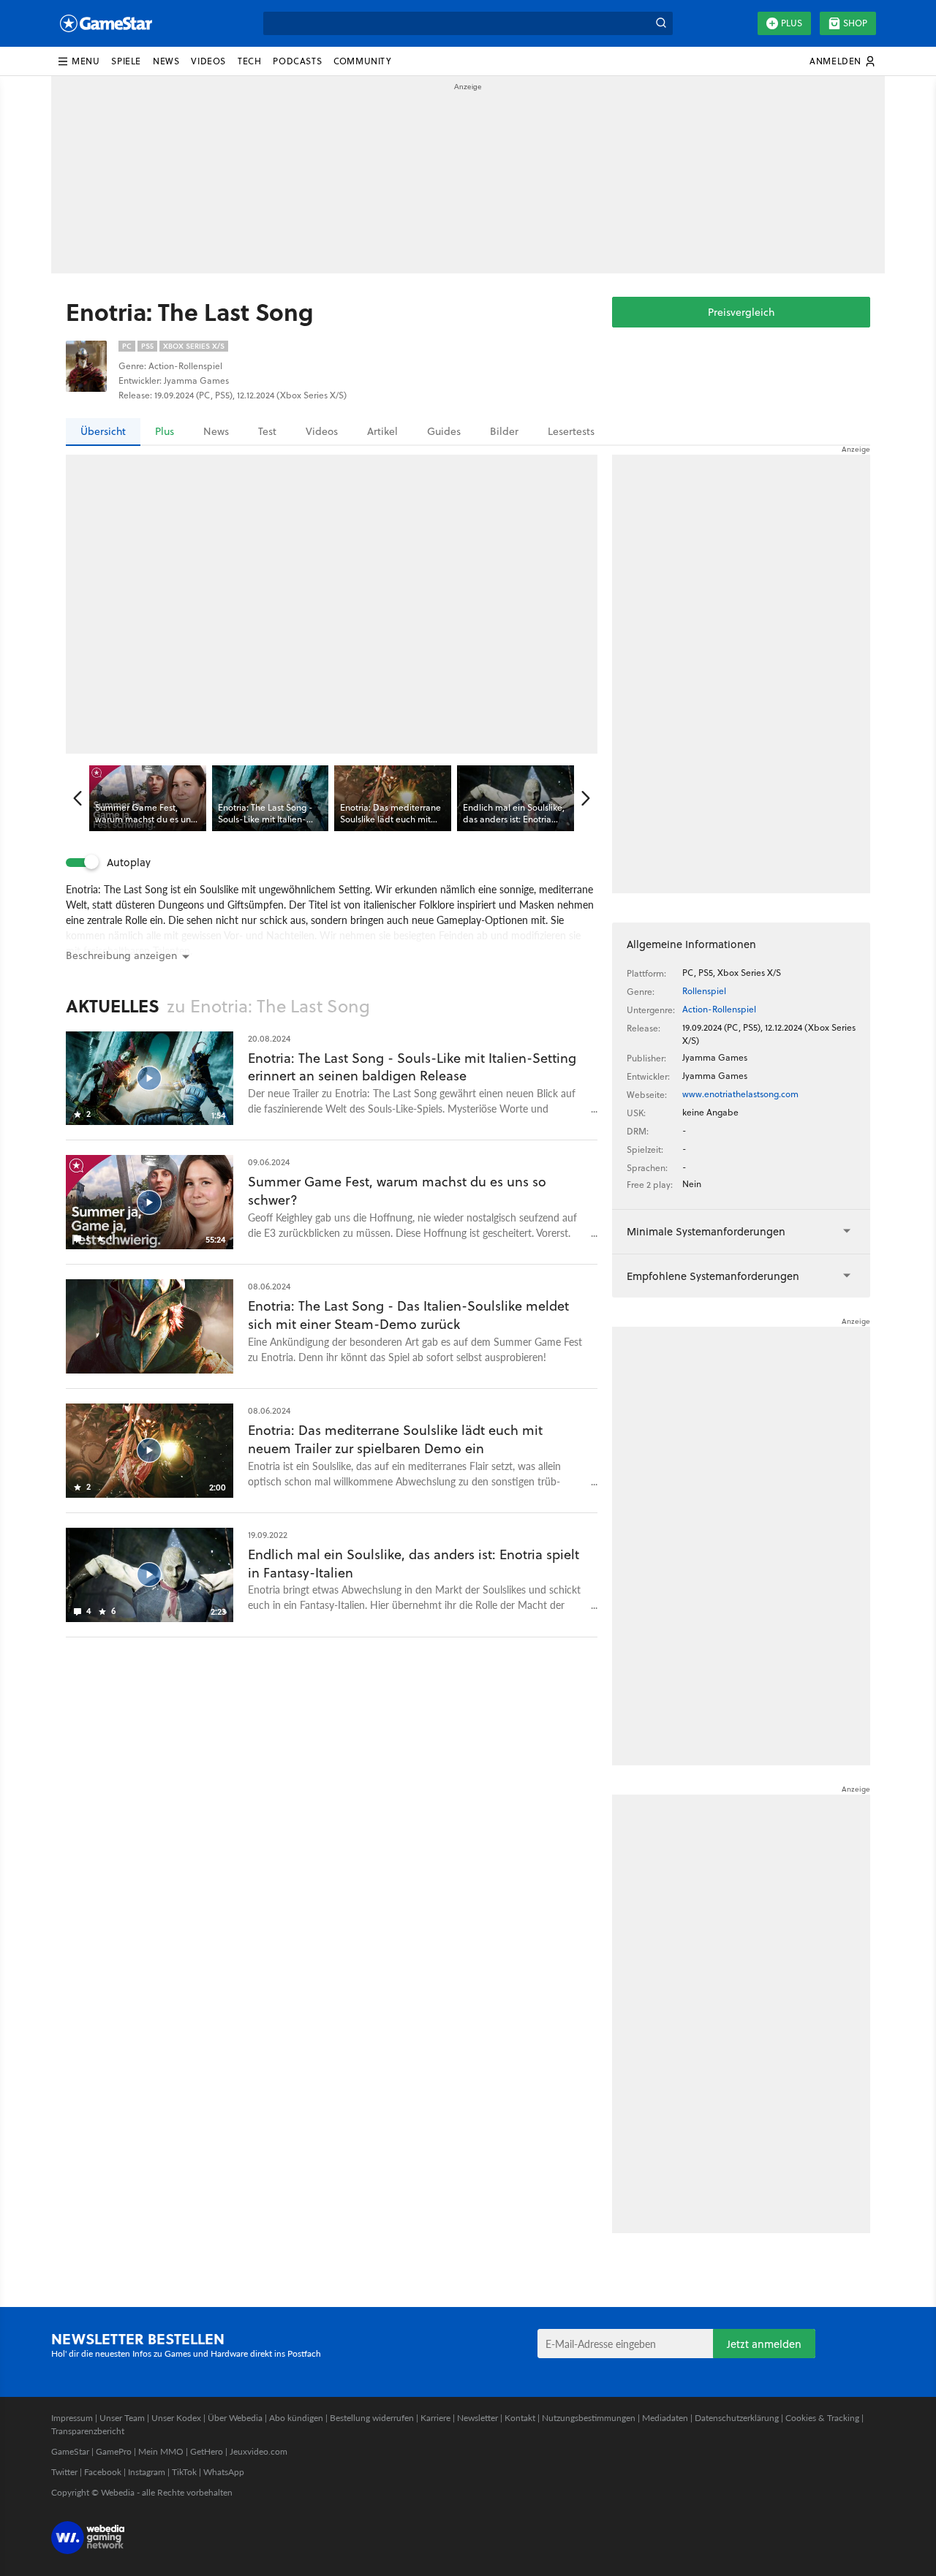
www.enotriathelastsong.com (740, 1094)
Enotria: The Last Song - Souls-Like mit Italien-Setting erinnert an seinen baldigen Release (412, 1067)
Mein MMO (161, 2451)
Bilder (504, 431)
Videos (322, 431)
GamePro (114, 2451)
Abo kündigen (296, 2418)
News (216, 431)
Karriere (435, 2418)
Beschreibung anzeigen (121, 955)
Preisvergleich (741, 312)
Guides (444, 431)
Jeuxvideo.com (258, 2451)
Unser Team (122, 2418)
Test (267, 431)
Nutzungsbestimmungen (589, 2418)
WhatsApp (224, 2472)
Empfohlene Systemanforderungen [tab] (713, 1276)
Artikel (382, 431)
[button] (78, 61)
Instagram (147, 2472)
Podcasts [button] (297, 61)
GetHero (207, 2451)
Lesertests (571, 431)
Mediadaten (665, 2418)
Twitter (64, 2472)
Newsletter (478, 2418)
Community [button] (362, 61)
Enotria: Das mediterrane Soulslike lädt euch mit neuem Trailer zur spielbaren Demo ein (395, 1439)
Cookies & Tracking (822, 2418)
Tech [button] (249, 61)
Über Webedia (235, 2418)
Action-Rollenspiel (719, 1009)
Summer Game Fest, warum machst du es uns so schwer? (397, 1191)
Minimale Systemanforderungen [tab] (706, 1231)
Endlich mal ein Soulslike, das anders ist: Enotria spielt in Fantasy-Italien (414, 1564)
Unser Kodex (176, 2418)
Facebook (103, 2472)
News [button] (166, 61)
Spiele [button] (126, 61)
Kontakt (520, 2418)
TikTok (184, 2472)
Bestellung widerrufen (372, 2418)
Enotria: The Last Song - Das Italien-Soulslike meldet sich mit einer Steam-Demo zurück (408, 1315)
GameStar (70, 2451)
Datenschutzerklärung (737, 2418)
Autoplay (129, 863)
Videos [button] (208, 61)
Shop (855, 23)
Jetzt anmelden (764, 2344)
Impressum (72, 2418)
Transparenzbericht (88, 2431)
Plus (792, 23)
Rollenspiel (704, 991)
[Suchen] (661, 23)
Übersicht (103, 431)
